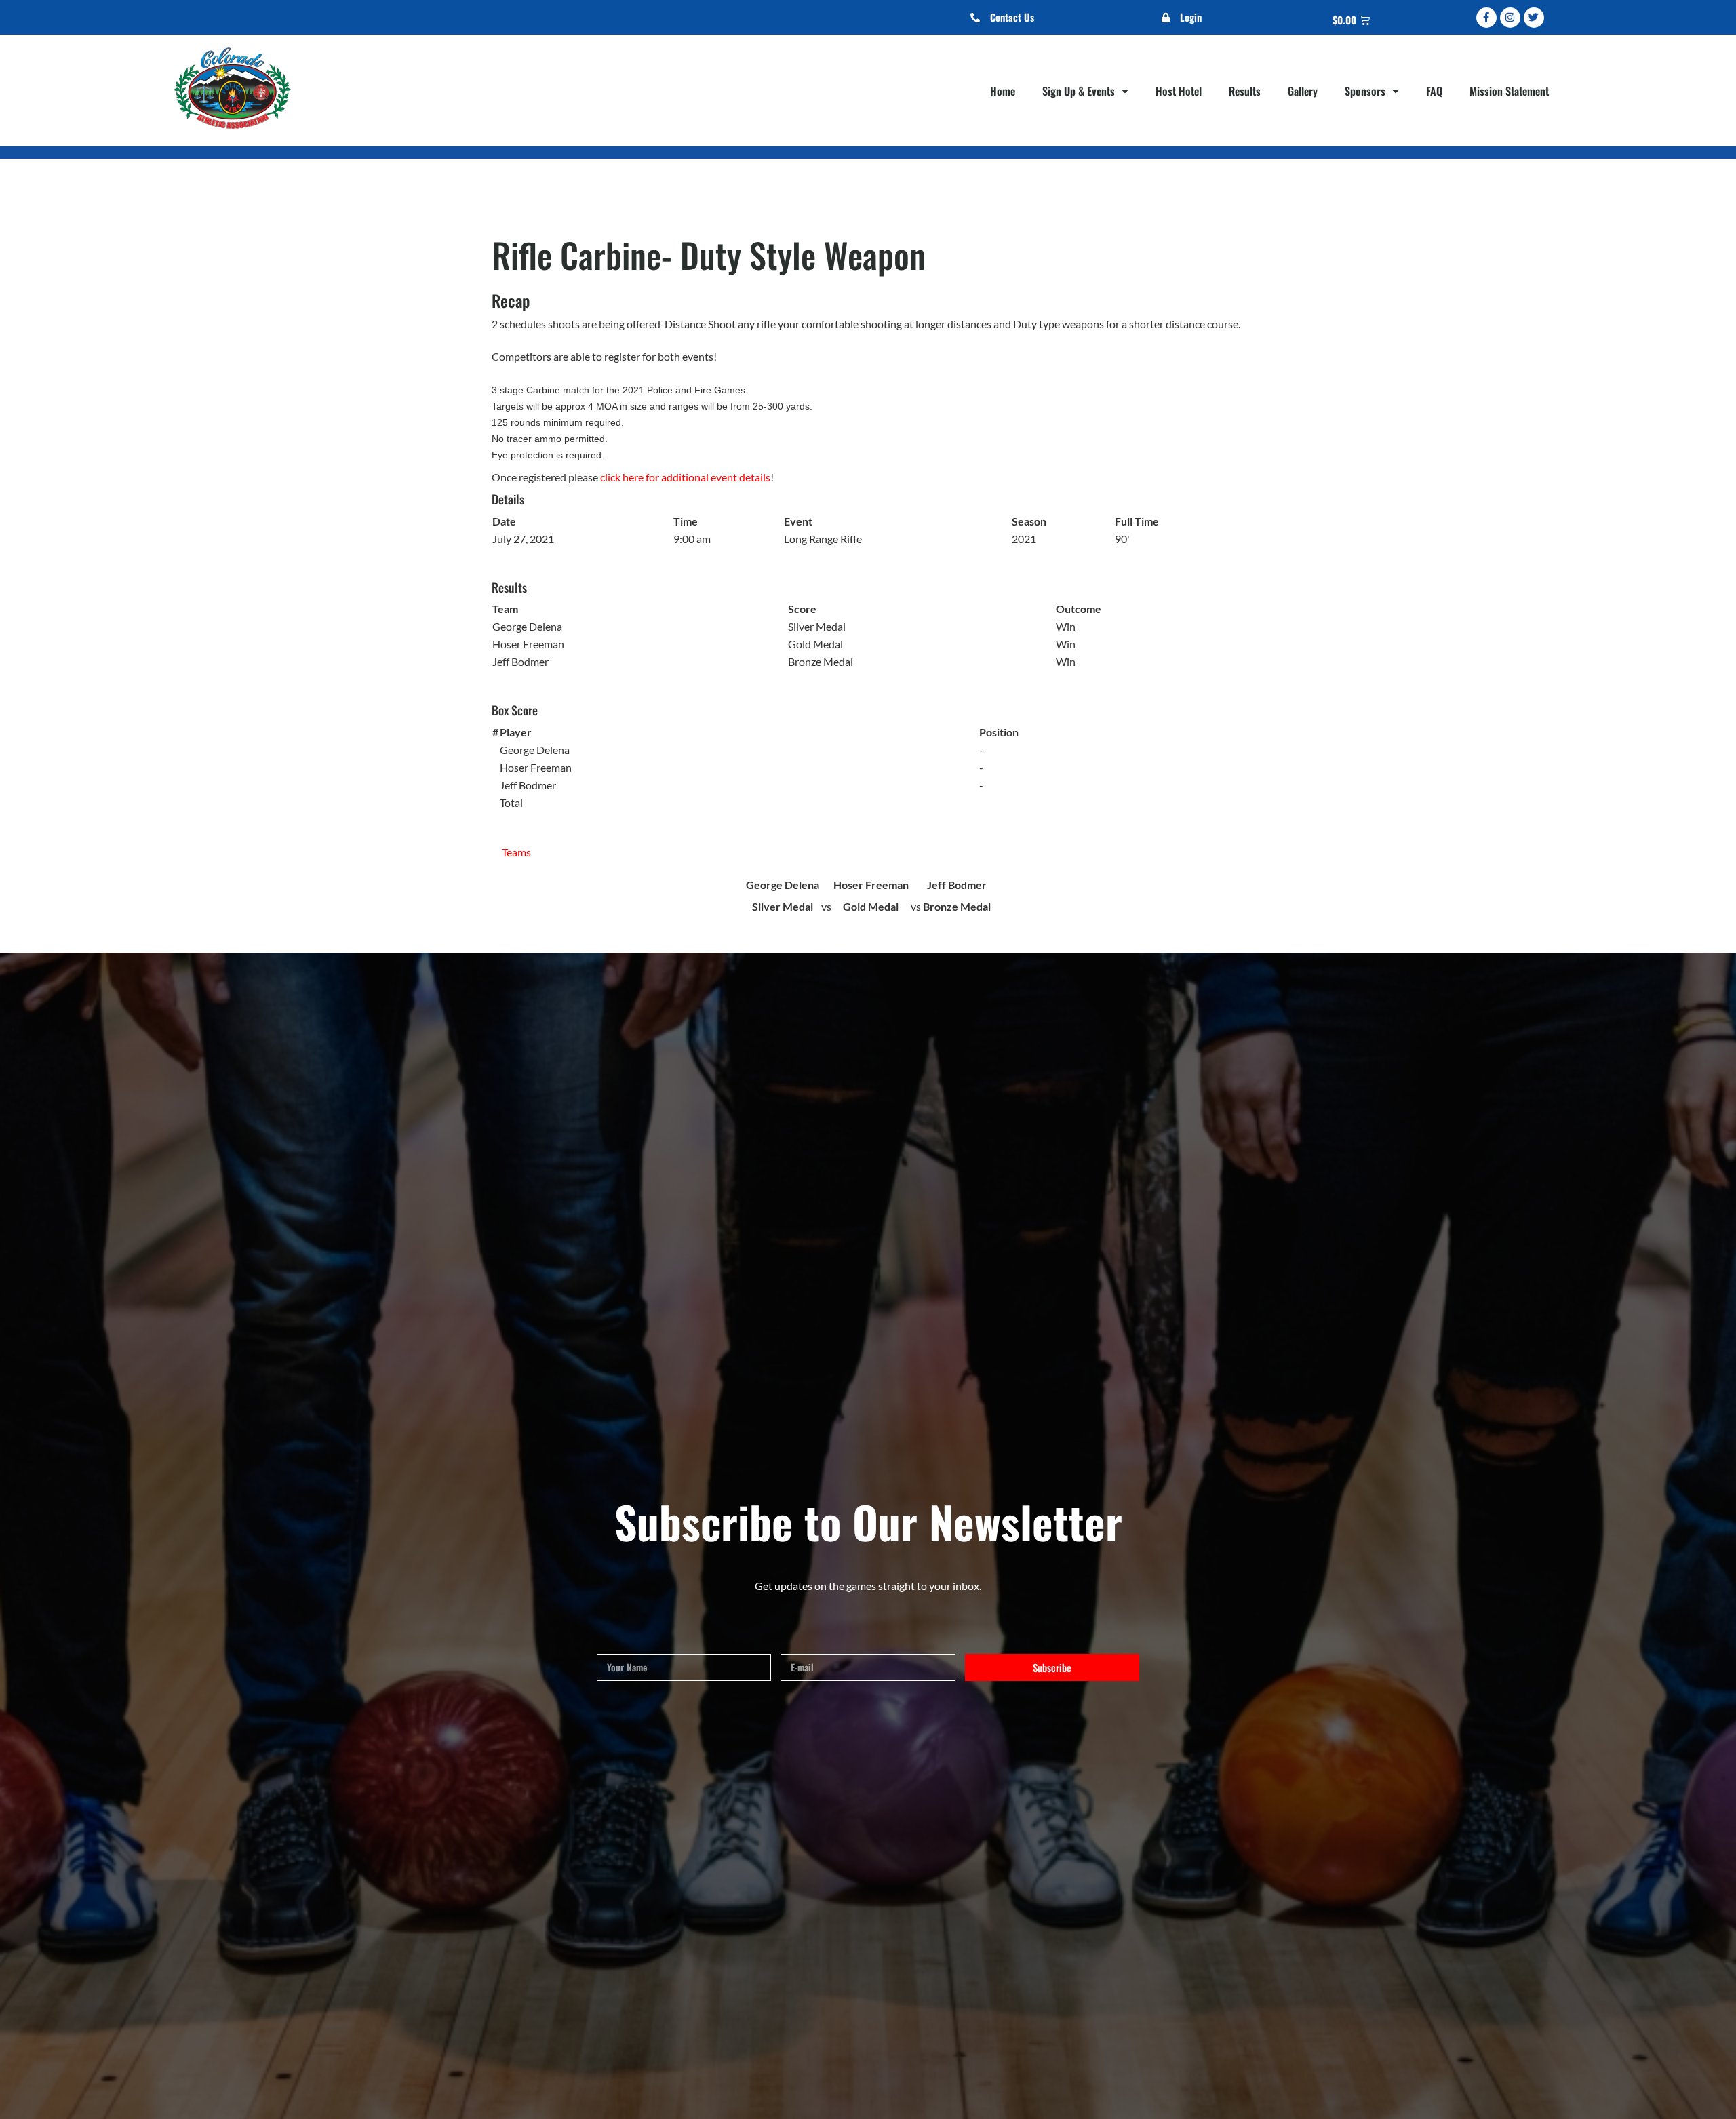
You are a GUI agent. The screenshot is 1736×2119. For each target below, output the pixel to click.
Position (999, 732)
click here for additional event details (685, 477)
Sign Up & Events (1079, 91)
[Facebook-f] (1486, 18)
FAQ (1434, 91)
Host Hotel (1179, 91)
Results (1245, 91)
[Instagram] (1510, 18)
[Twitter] (1534, 18)
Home (1003, 91)
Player (516, 732)
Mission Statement (1509, 91)
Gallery (1303, 91)
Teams (516, 852)
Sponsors (1365, 91)
